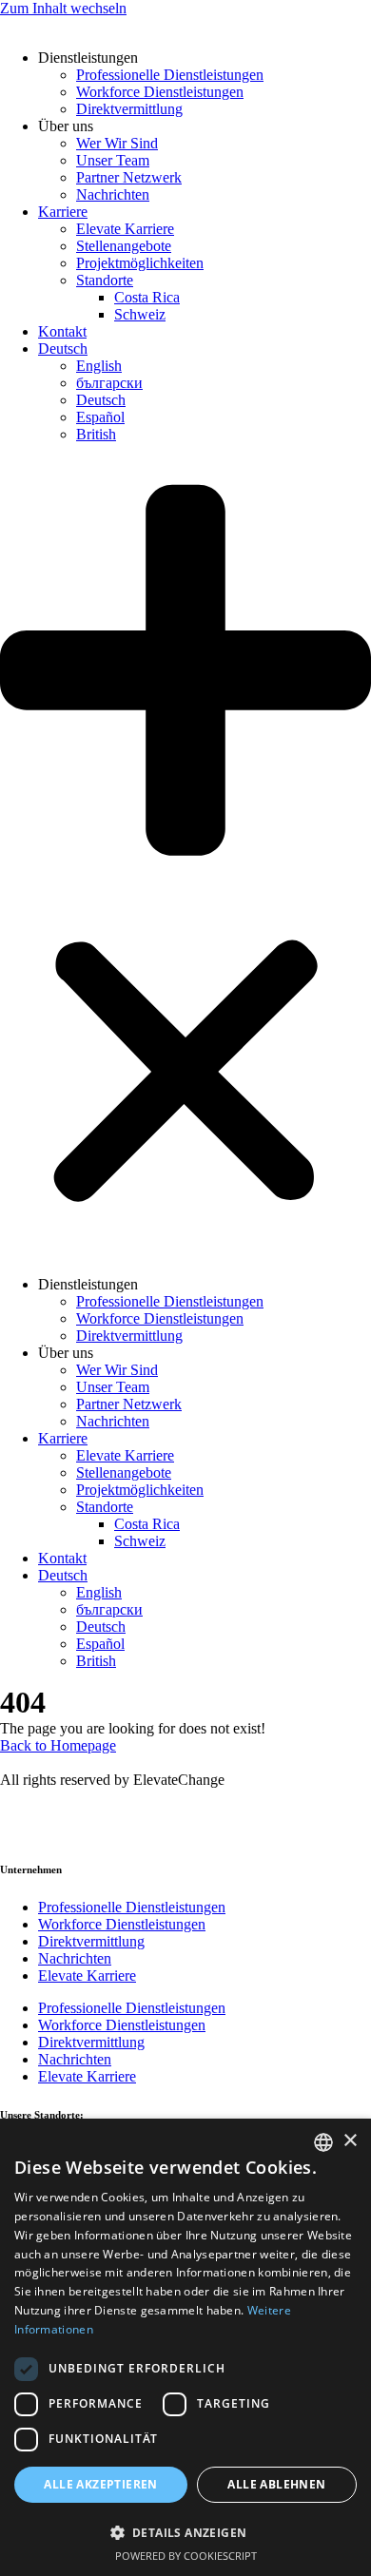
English (99, 366)
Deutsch (63, 349)
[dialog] (185, 2347)
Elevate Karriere (125, 229)
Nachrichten (113, 194)
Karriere (63, 212)
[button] (185, 860)
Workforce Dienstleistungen (160, 92)
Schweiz (140, 314)
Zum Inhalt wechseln (63, 8)
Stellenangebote (124, 246)
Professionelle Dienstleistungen (170, 75)
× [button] (350, 2141)
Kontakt (62, 331)
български (109, 383)
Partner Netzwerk (129, 177)
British (96, 434)
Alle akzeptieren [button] (100, 2484)
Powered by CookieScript (186, 2556)
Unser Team (113, 160)
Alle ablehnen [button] (276, 2484)
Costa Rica (147, 297)
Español (100, 417)
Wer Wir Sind (117, 143)
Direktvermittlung (129, 109)
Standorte (105, 280)
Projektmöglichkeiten (140, 263)
